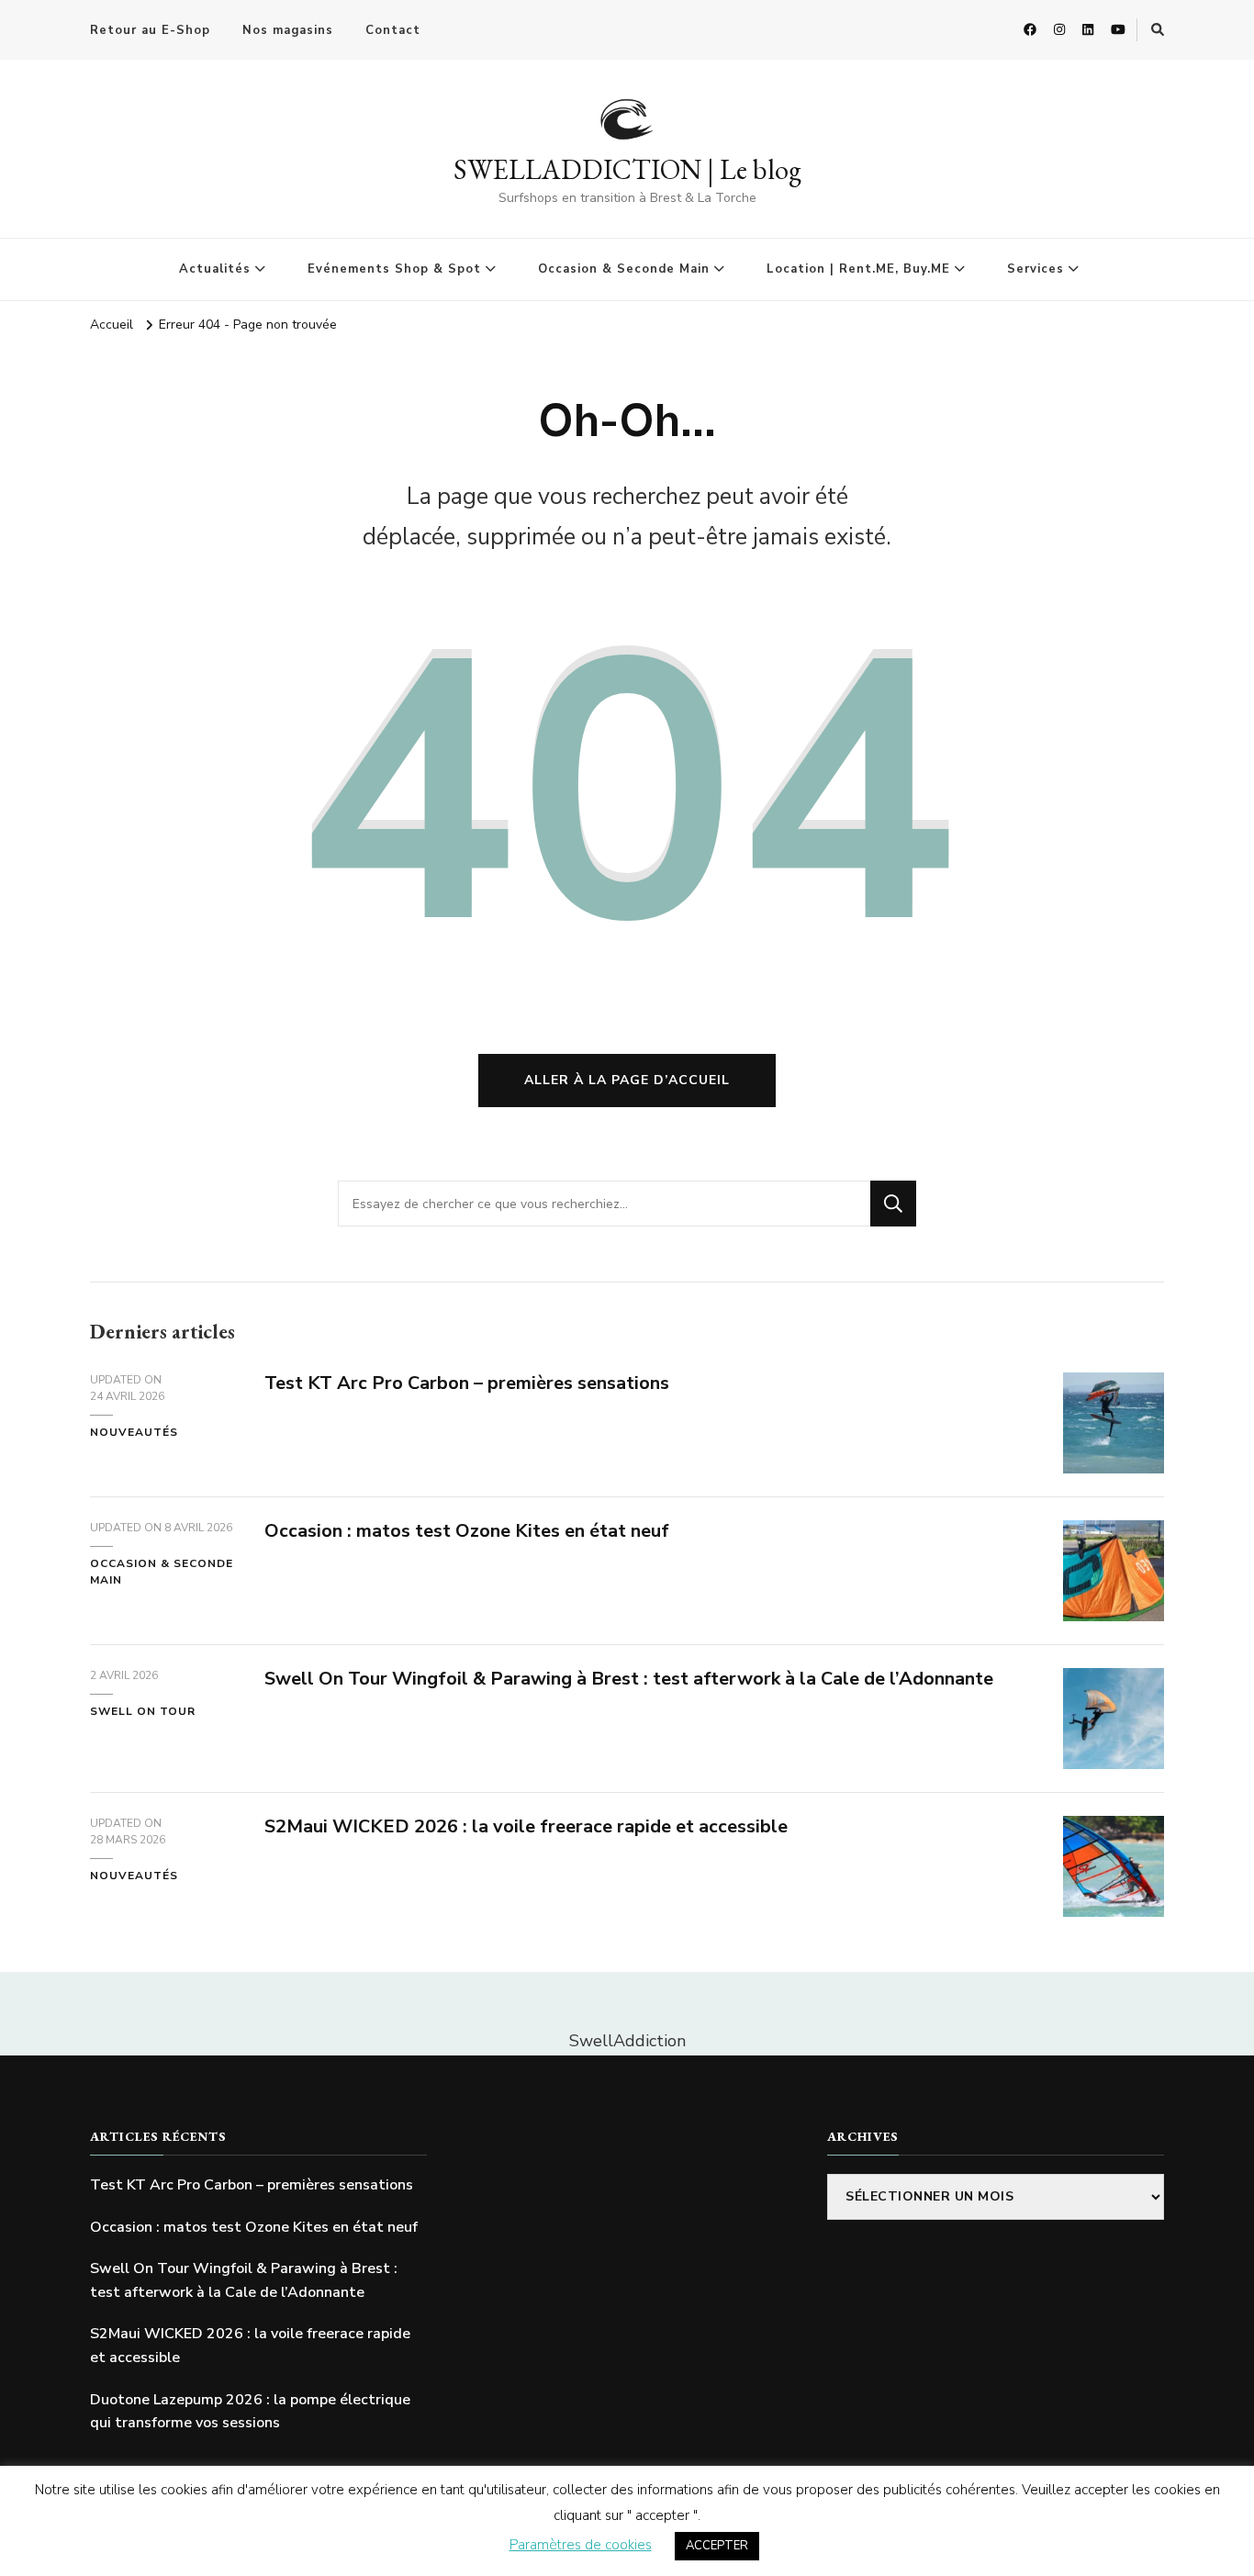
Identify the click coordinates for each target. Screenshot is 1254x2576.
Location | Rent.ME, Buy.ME (858, 269)
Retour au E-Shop (150, 30)
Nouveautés (134, 1432)
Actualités (215, 269)
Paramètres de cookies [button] (581, 2545)
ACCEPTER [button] (717, 2546)
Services (1036, 269)
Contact (393, 30)
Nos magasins (288, 30)
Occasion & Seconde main (162, 1572)
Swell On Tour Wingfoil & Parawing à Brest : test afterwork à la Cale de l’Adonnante (629, 1679)
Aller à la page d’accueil (627, 1080)
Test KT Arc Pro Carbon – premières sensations (467, 1383)
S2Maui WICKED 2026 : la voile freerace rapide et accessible (526, 1826)
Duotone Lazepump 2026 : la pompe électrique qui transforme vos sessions (250, 2412)
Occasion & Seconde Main (624, 269)
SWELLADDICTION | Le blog (627, 169)
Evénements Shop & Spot (394, 269)
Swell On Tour (143, 1711)
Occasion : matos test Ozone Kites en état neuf (467, 1531)
